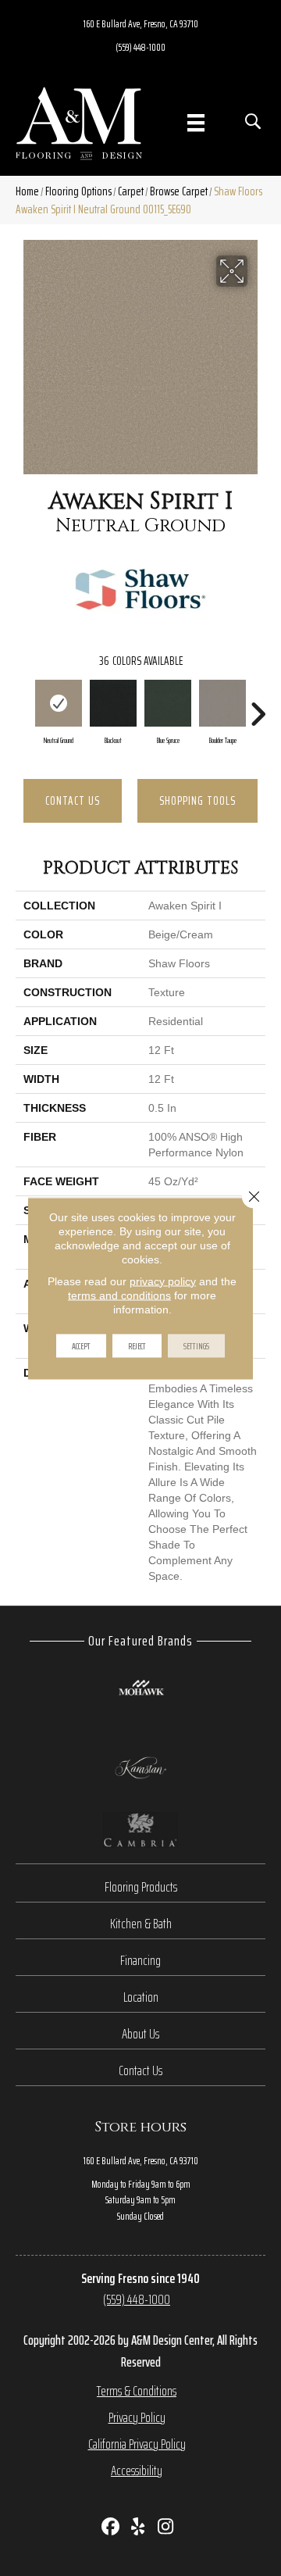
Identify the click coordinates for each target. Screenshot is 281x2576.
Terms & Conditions (137, 2391)
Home (27, 191)
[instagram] (166, 2528)
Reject (137, 1345)
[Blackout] (113, 703)
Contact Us (73, 800)
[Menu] (196, 123)
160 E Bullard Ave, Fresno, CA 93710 (141, 23)
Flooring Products (141, 1887)
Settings (196, 1345)
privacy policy (163, 1281)
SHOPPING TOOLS (197, 800)
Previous (23, 706)
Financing (140, 1960)
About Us (140, 2034)
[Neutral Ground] (59, 703)
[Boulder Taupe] (222, 703)
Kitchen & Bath (141, 1924)
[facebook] (111, 2528)
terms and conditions (119, 1295)
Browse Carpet (179, 191)
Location (141, 1997)
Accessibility (137, 2471)
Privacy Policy (137, 2417)
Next (258, 706)
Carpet (131, 191)
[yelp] (139, 2528)
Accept (81, 1345)
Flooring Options (78, 191)
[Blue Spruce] (168, 703)
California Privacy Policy (137, 2444)
